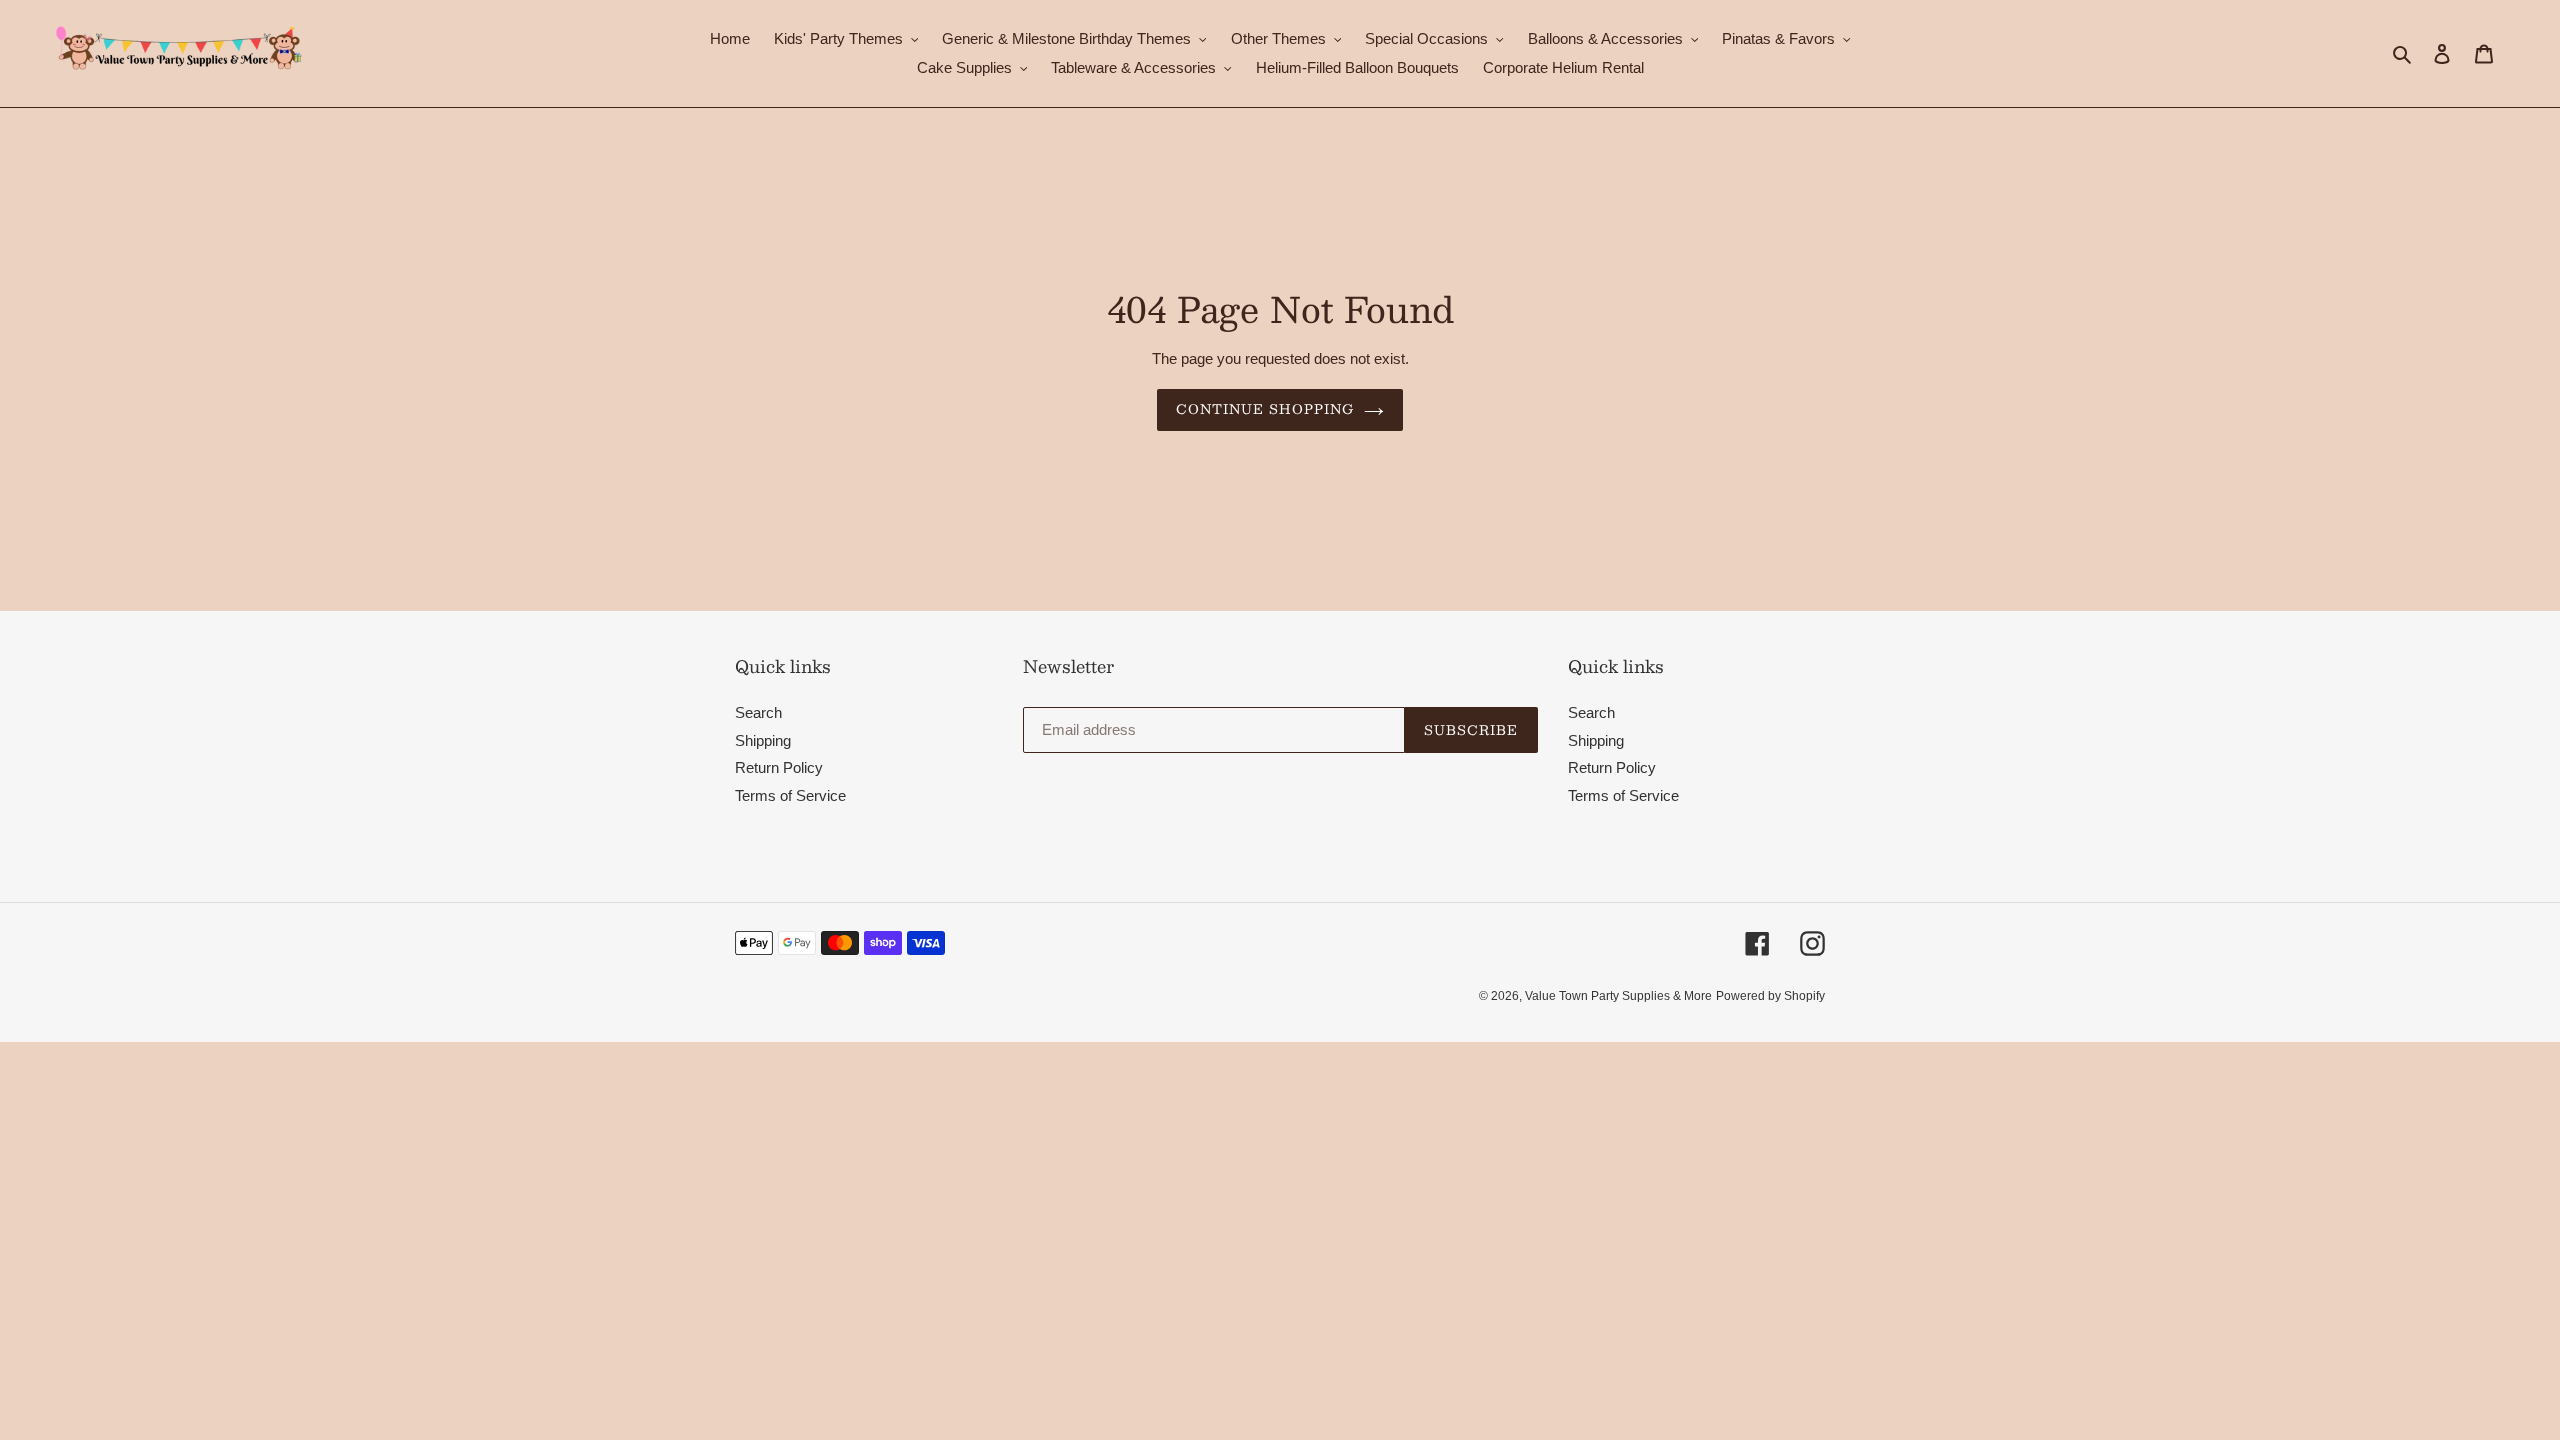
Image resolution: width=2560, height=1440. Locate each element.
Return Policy (779, 767)
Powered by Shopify (1770, 996)
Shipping (763, 740)
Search (758, 712)
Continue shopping (1265, 409)
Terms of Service (790, 795)
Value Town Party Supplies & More (1618, 996)
